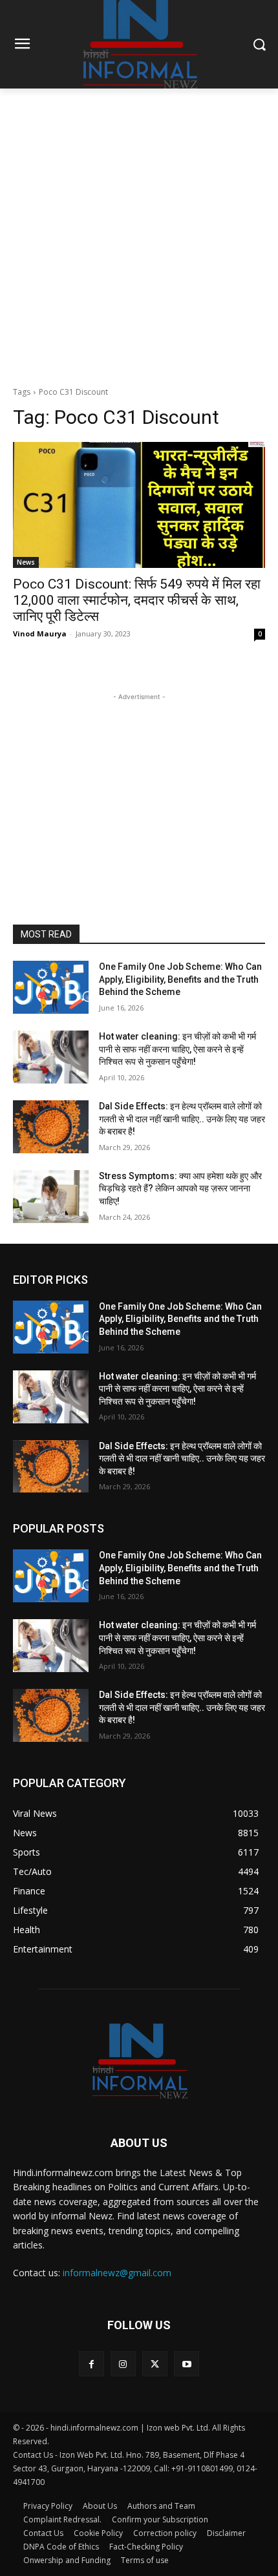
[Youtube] (187, 2364)
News (26, 562)
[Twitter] (155, 2364)
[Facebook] (91, 2364)
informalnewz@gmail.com (117, 2273)
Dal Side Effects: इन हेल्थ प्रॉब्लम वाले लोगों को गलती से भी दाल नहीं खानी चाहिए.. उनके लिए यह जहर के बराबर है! (182, 1119)
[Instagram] (123, 2364)
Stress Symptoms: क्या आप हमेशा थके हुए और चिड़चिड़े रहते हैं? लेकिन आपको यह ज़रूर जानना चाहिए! (180, 1189)
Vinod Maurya (40, 634)
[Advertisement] (139, 234)
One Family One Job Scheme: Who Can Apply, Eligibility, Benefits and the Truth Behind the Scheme (180, 979)
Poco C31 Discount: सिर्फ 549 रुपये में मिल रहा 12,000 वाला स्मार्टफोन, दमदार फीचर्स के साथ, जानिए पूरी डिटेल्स (137, 600)
